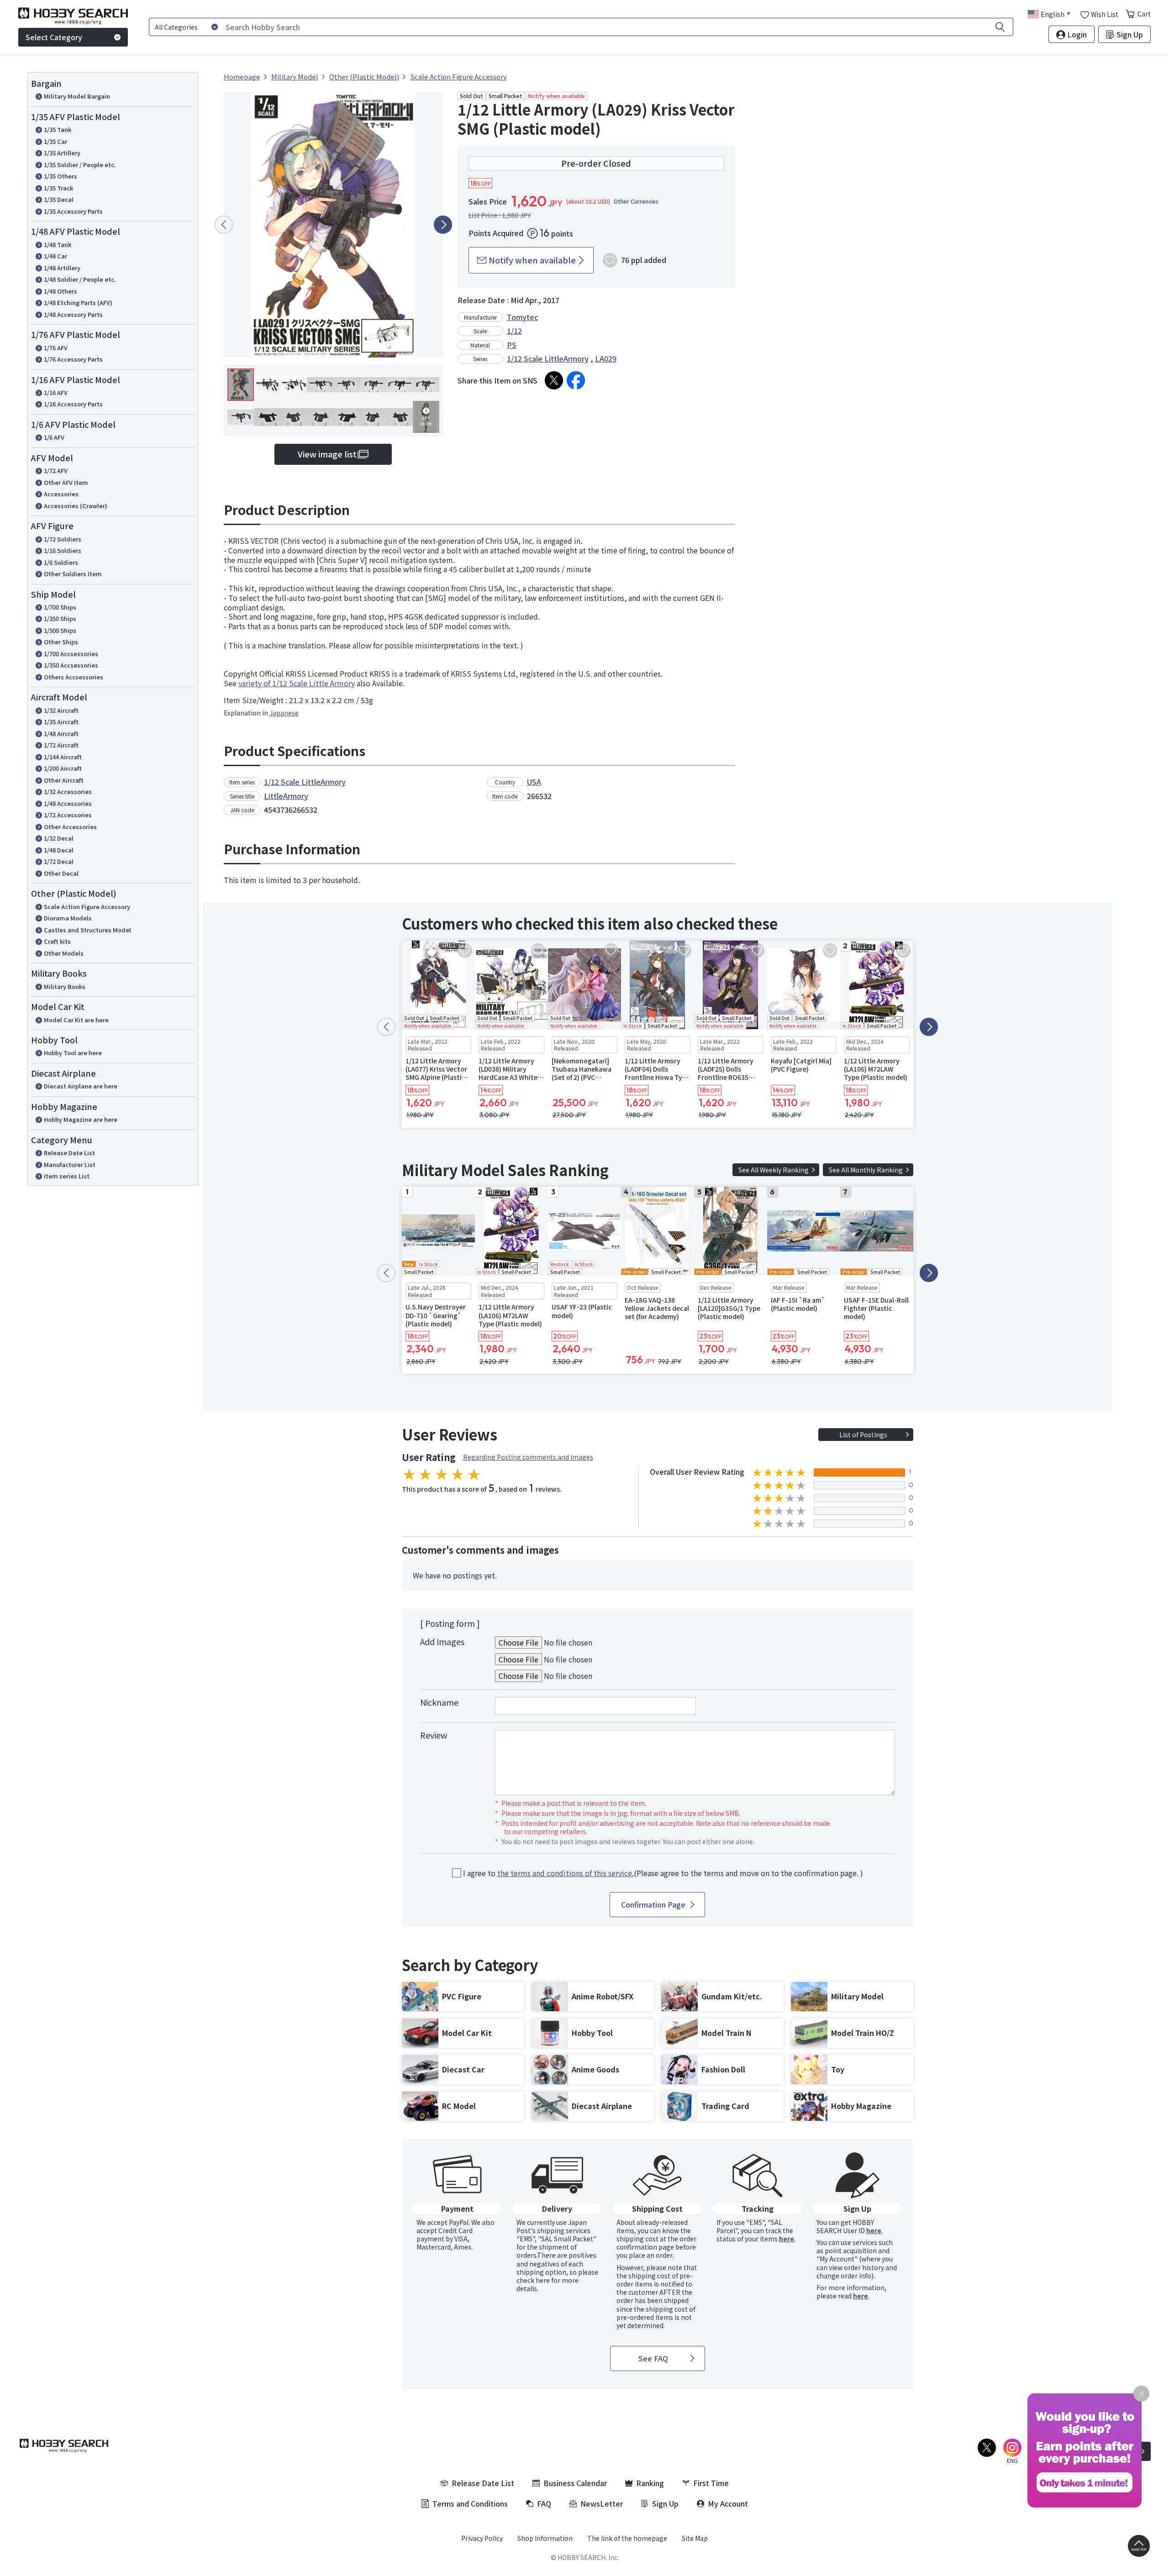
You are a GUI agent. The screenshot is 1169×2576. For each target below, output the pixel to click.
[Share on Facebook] (576, 380)
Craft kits (57, 941)
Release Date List (69, 1153)
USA (534, 782)
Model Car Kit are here (76, 1020)
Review (434, 1735)
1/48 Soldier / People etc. (80, 279)
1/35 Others (61, 176)
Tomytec (522, 317)
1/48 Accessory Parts (73, 314)
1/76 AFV (56, 348)
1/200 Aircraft (63, 768)
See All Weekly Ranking (774, 1170)
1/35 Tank (58, 129)
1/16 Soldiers (63, 550)
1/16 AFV (56, 392)
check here (533, 2280)
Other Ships (61, 642)
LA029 (606, 358)
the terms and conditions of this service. (566, 1873)
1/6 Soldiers (61, 562)
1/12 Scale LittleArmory (548, 358)
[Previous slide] (224, 225)
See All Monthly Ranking (866, 1170)
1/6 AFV (54, 437)
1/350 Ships (60, 618)
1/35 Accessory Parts (73, 211)
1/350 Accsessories (71, 665)
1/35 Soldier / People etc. (80, 165)
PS (512, 345)
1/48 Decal (59, 850)
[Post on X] (554, 380)
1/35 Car (55, 141)
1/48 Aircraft (61, 733)
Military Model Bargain (77, 96)
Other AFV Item (66, 482)
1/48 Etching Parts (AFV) (78, 302)
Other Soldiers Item (73, 574)
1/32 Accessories (68, 791)
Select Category (54, 37)
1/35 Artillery (62, 153)
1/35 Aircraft (61, 722)
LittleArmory (286, 796)
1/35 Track (58, 188)
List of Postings (863, 1435)
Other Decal (61, 873)
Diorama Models (68, 918)
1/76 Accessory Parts (73, 359)
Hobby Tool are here (73, 1053)
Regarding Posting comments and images (528, 1457)
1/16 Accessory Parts (73, 404)
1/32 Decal (59, 838)
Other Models (64, 953)
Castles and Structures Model (87, 930)
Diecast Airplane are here (81, 1086)
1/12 (514, 331)
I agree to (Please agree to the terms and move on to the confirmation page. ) (663, 1873)
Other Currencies (636, 201)
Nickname (439, 1702)
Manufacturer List (70, 1164)
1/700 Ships (60, 607)
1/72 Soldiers (63, 539)
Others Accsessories (74, 677)
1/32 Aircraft (61, 710)
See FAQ (653, 2358)
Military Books (65, 986)
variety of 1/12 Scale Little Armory (297, 683)
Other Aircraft (64, 780)
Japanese (284, 713)
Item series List (67, 1176)
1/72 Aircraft (61, 745)
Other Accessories (70, 827)
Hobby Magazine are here (81, 1119)
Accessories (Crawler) (76, 506)
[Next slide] (443, 225)
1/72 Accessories (68, 815)
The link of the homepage (627, 2538)
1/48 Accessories (68, 803)
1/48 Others (61, 291)
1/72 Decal (59, 861)
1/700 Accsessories (71, 654)
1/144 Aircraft (63, 757)
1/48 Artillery (62, 268)
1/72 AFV (56, 471)
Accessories (61, 494)
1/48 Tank (58, 244)
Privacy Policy (482, 2538)
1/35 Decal (59, 199)
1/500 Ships (60, 630)
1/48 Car (55, 256)
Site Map (695, 2538)
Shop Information (545, 2538)
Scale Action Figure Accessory (87, 907)
